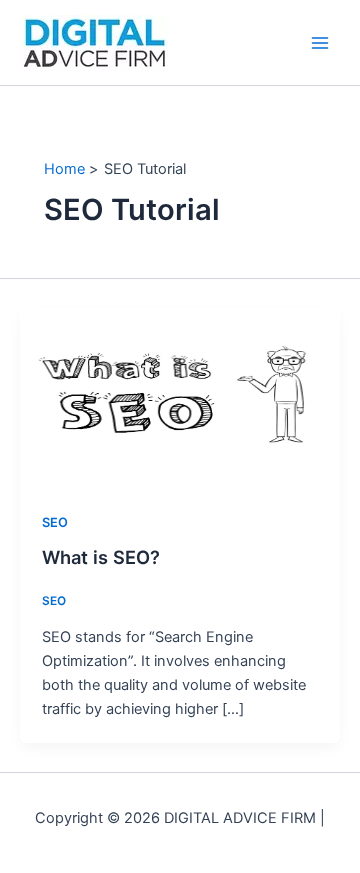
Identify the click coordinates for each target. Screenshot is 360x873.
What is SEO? (101, 557)
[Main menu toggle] (320, 42)
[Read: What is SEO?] (180, 397)
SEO (55, 522)
